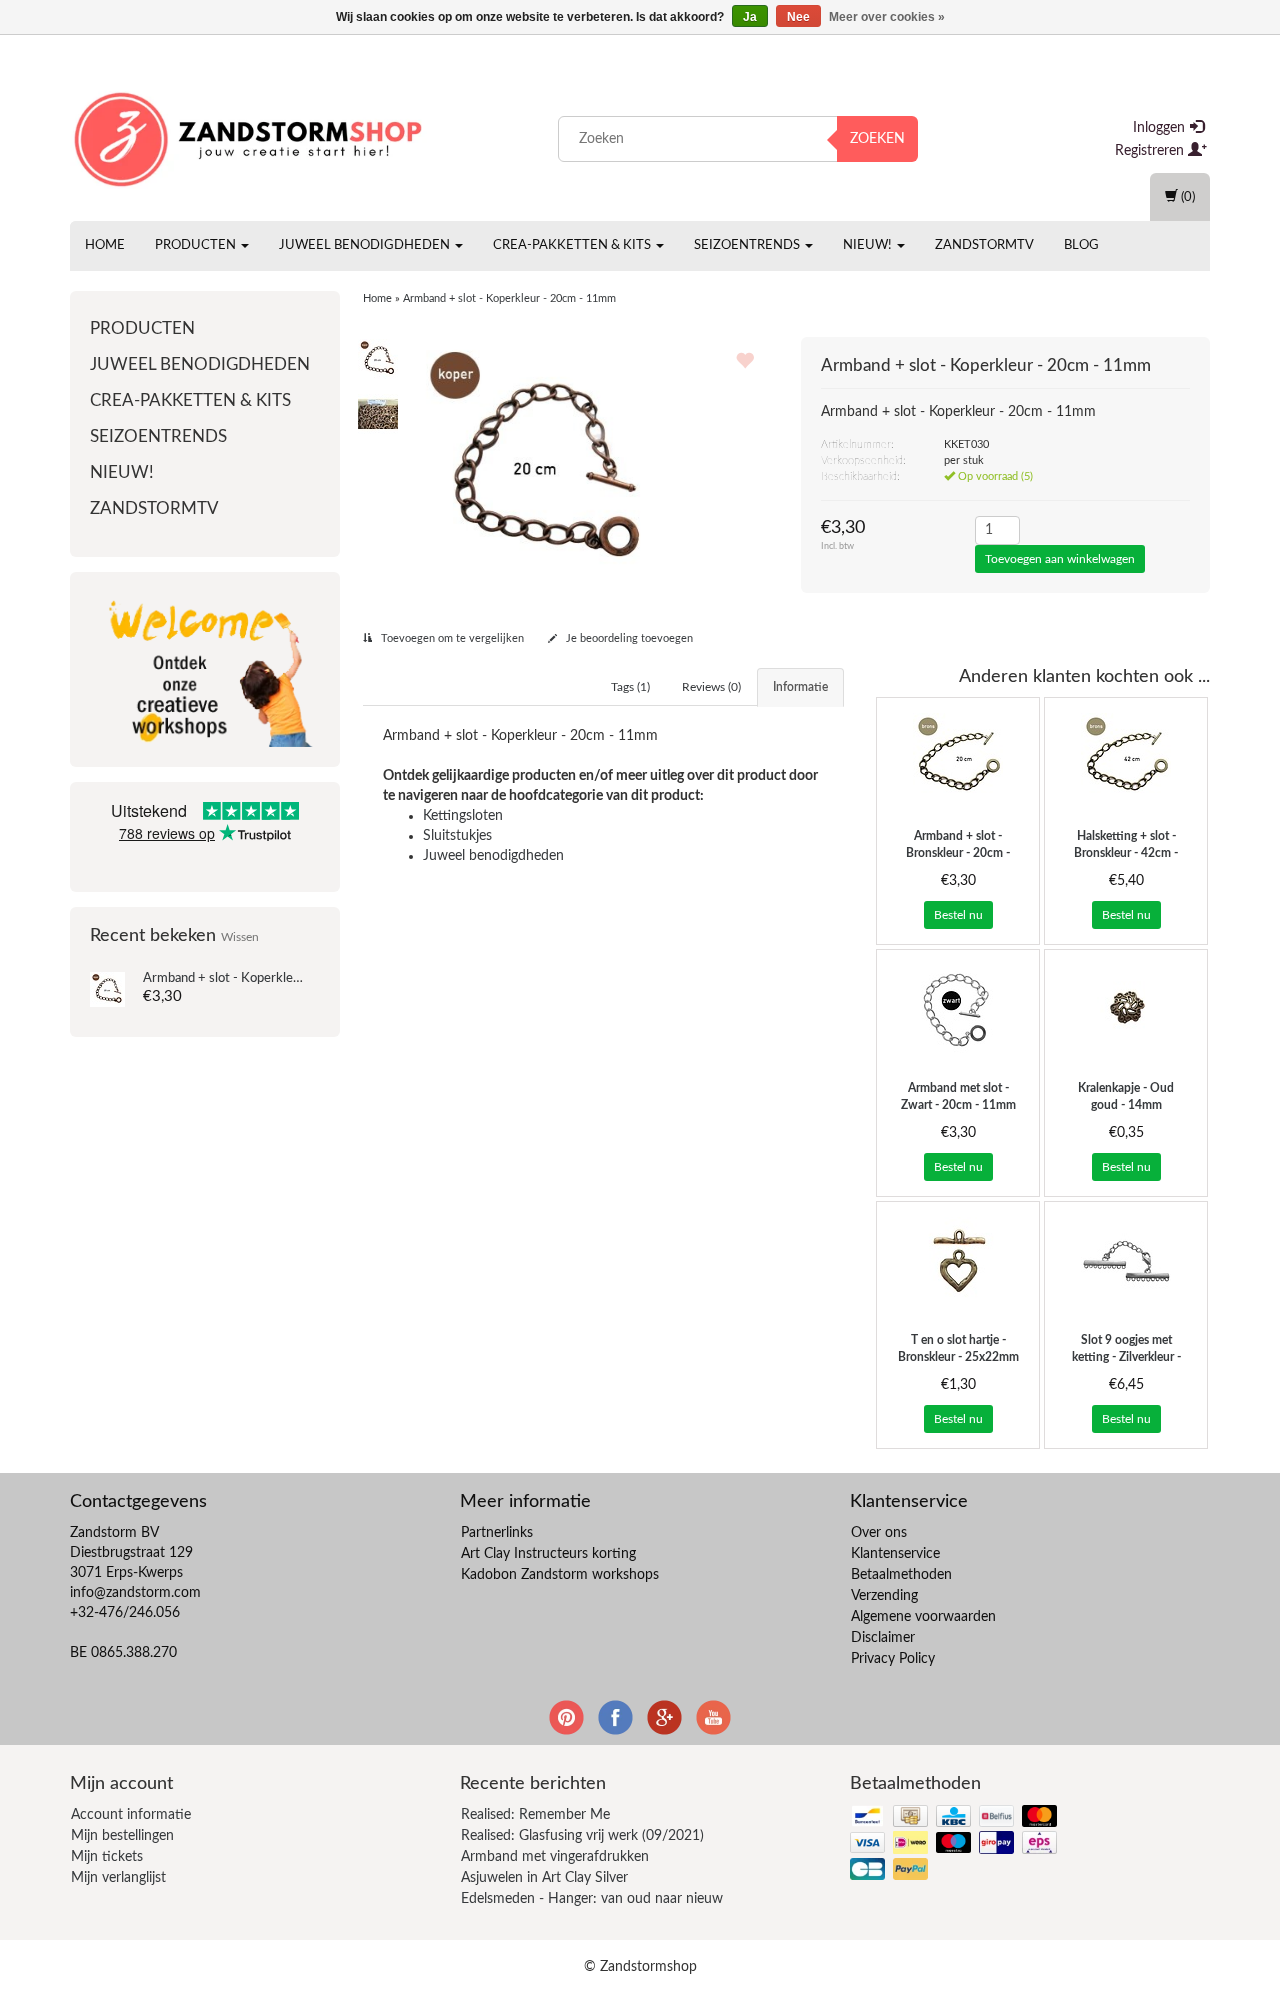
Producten (197, 245)
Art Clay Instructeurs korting (548, 1554)
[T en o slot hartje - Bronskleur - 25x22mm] (958, 1262)
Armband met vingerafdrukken (555, 1857)
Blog (1081, 245)
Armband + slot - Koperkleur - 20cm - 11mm (270, 978)
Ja (750, 17)
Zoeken (877, 139)
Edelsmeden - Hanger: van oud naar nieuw (592, 1899)
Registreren (1151, 151)
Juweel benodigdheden (366, 245)
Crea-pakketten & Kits (573, 245)
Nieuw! (869, 245)
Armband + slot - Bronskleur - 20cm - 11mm (958, 853)
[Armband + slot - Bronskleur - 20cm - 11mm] (958, 758)
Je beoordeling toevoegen (628, 638)
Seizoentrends (748, 245)
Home (105, 245)
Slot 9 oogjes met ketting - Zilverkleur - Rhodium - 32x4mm (1126, 1357)
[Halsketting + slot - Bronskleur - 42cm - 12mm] (1126, 758)
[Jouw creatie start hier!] (250, 135)
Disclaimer (883, 1638)
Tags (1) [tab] (630, 687)
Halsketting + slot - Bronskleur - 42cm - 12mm (1126, 853)
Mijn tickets (107, 1857)
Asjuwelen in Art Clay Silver (544, 1878)
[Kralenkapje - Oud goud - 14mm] (1126, 1010)
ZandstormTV (984, 245)
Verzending (884, 1596)
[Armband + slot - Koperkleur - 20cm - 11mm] (107, 989)
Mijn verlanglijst (118, 1878)
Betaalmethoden (901, 1575)
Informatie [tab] (800, 687)
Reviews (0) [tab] (711, 687)
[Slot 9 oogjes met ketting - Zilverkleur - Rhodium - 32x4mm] (1126, 1262)
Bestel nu (958, 915)
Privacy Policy (893, 1659)
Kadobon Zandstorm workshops (560, 1575)
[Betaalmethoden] (955, 1844)
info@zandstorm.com (135, 1593)
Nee (798, 17)
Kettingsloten (463, 816)
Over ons (879, 1533)
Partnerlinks (497, 1533)
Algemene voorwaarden (923, 1617)
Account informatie (131, 1815)
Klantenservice (895, 1554)
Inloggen (1161, 128)
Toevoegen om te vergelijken (451, 638)
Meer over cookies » (887, 17)
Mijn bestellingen (122, 1836)
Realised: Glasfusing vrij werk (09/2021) (582, 1836)
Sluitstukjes (457, 836)
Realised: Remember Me (535, 1815)
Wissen (240, 937)
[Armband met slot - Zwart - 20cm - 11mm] (958, 1010)
